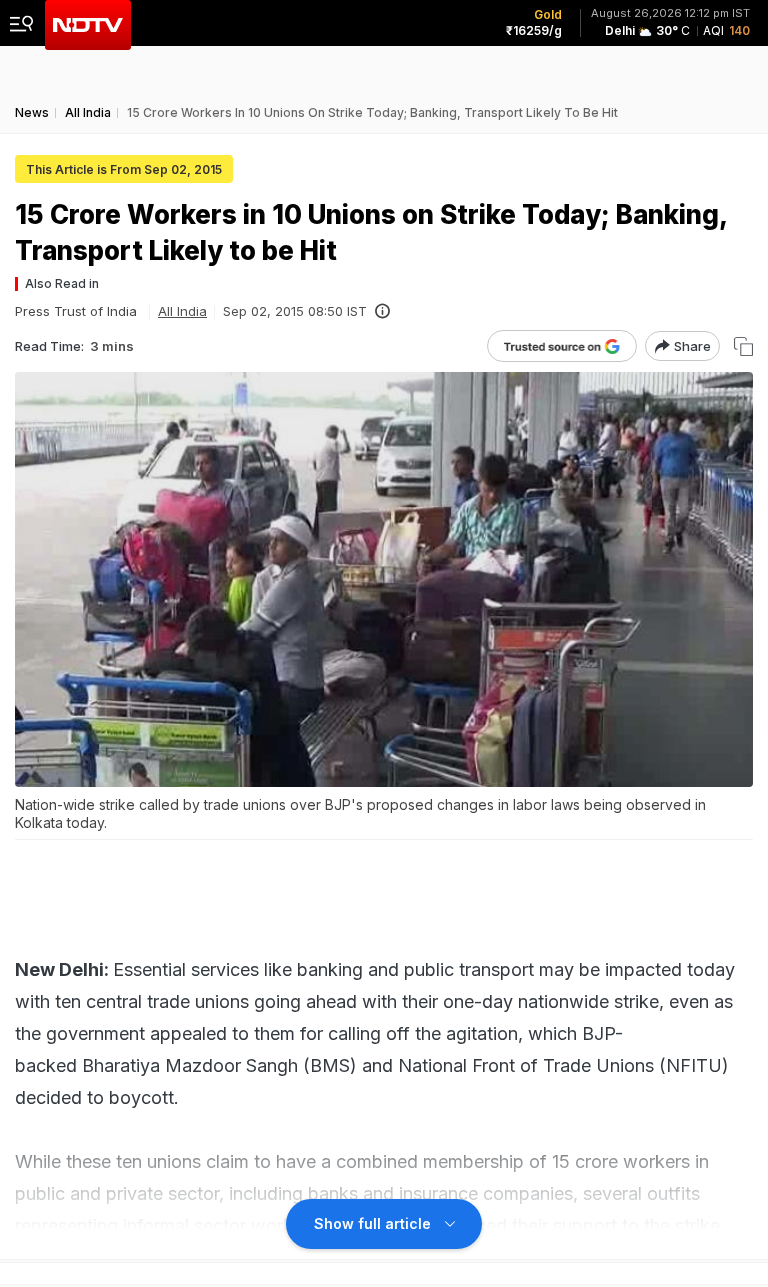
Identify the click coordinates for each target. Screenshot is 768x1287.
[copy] (743, 346)
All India (182, 311)
